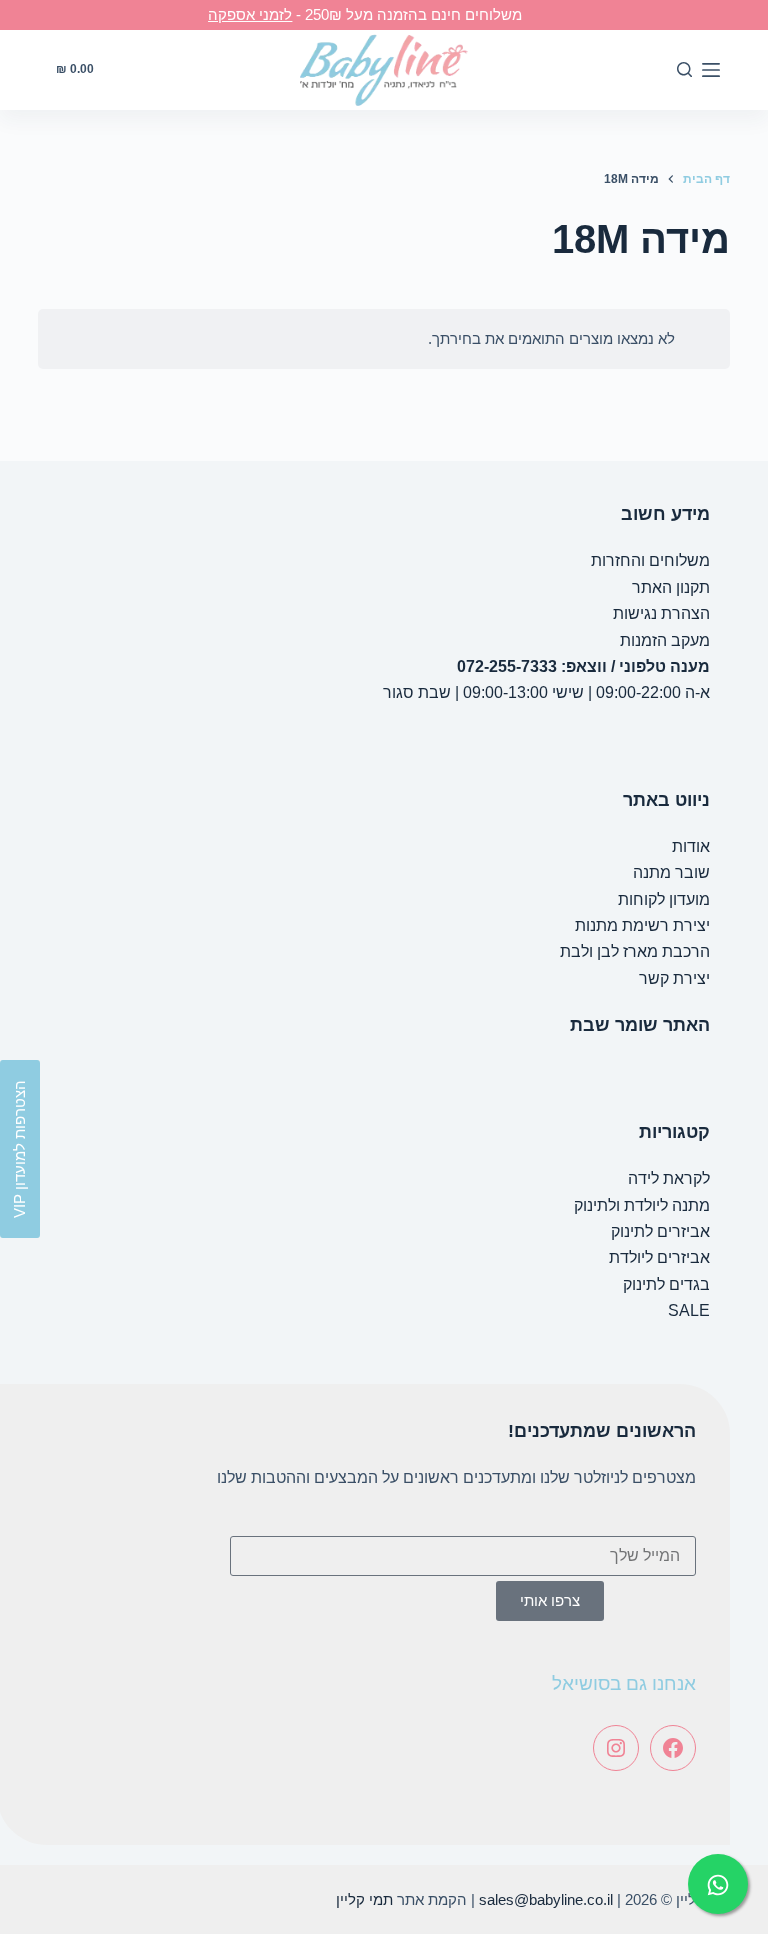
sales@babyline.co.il (546, 1899)
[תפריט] (711, 70)
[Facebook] (673, 1748)
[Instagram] (616, 1748)
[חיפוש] (684, 69)
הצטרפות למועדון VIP (19, 1149)
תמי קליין (364, 1899)
